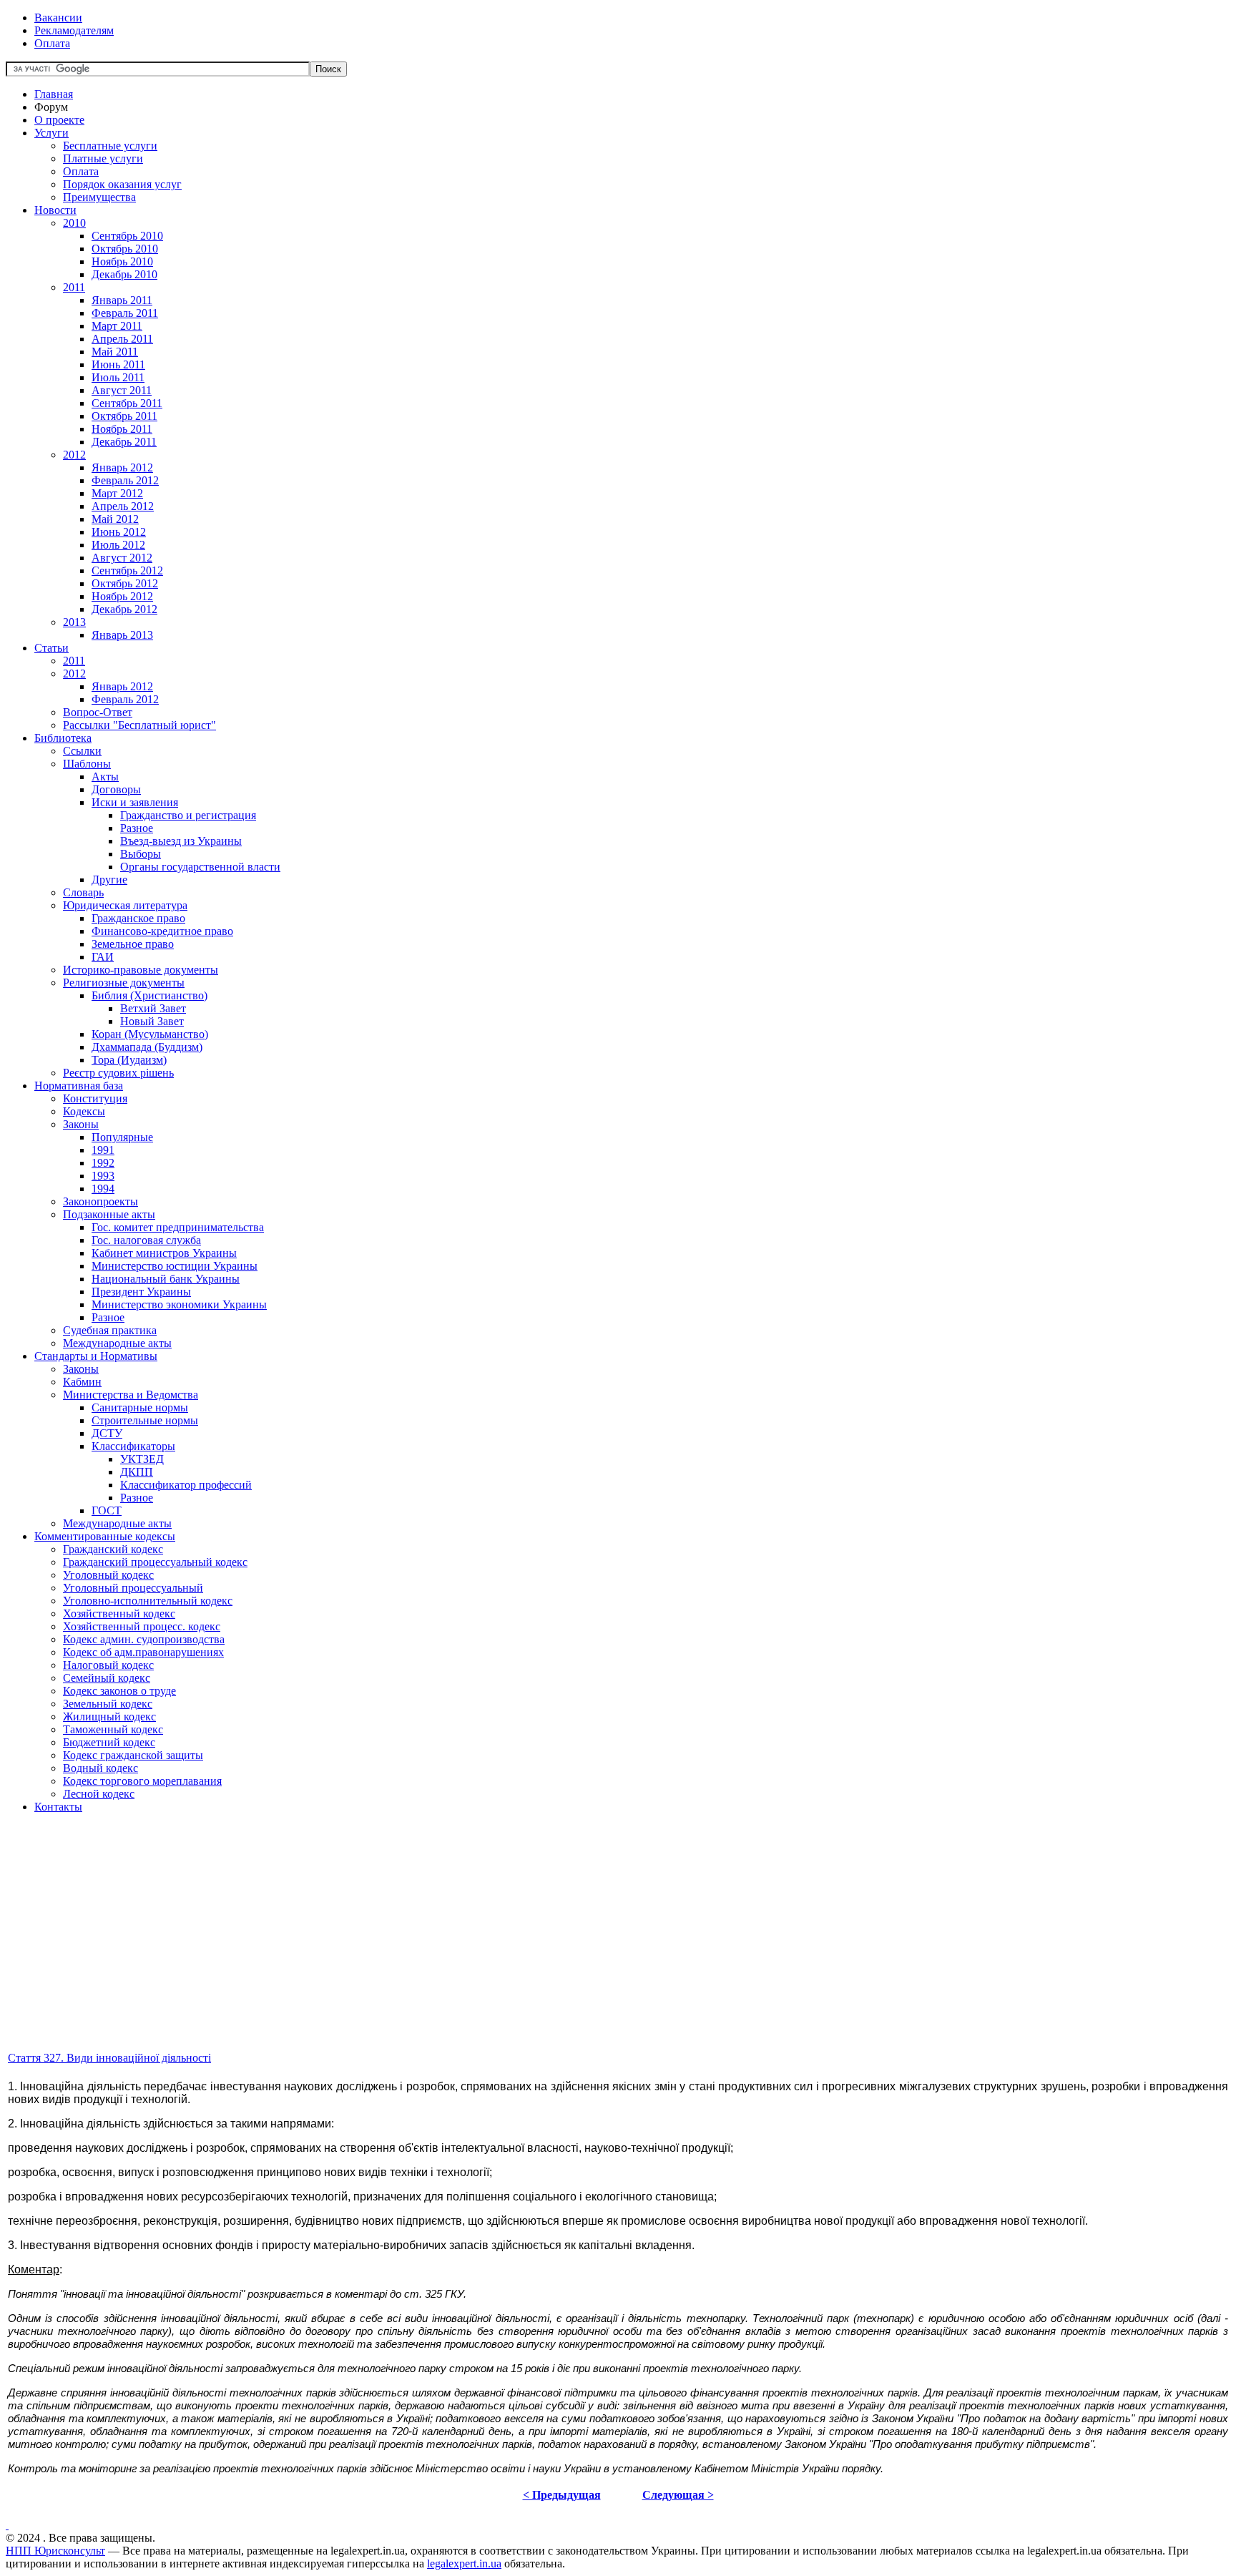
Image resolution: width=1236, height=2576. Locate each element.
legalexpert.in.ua (464, 2563)
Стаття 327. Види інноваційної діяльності (109, 2058)
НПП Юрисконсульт (55, 2551)
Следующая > (678, 2495)
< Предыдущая (562, 2495)
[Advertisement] (435, 1949)
